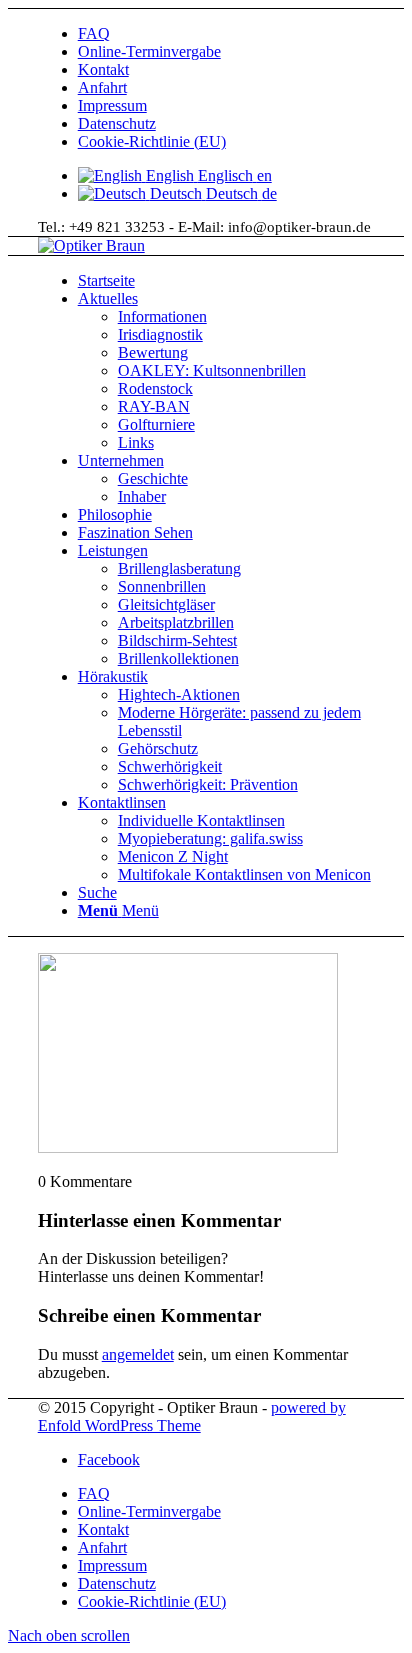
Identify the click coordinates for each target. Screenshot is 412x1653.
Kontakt (103, 69)
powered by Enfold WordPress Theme (192, 1416)
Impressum (112, 105)
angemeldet (138, 1354)
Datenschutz (117, 123)
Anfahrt (102, 87)
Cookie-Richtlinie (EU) (152, 141)
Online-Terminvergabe (149, 51)
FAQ (94, 33)
